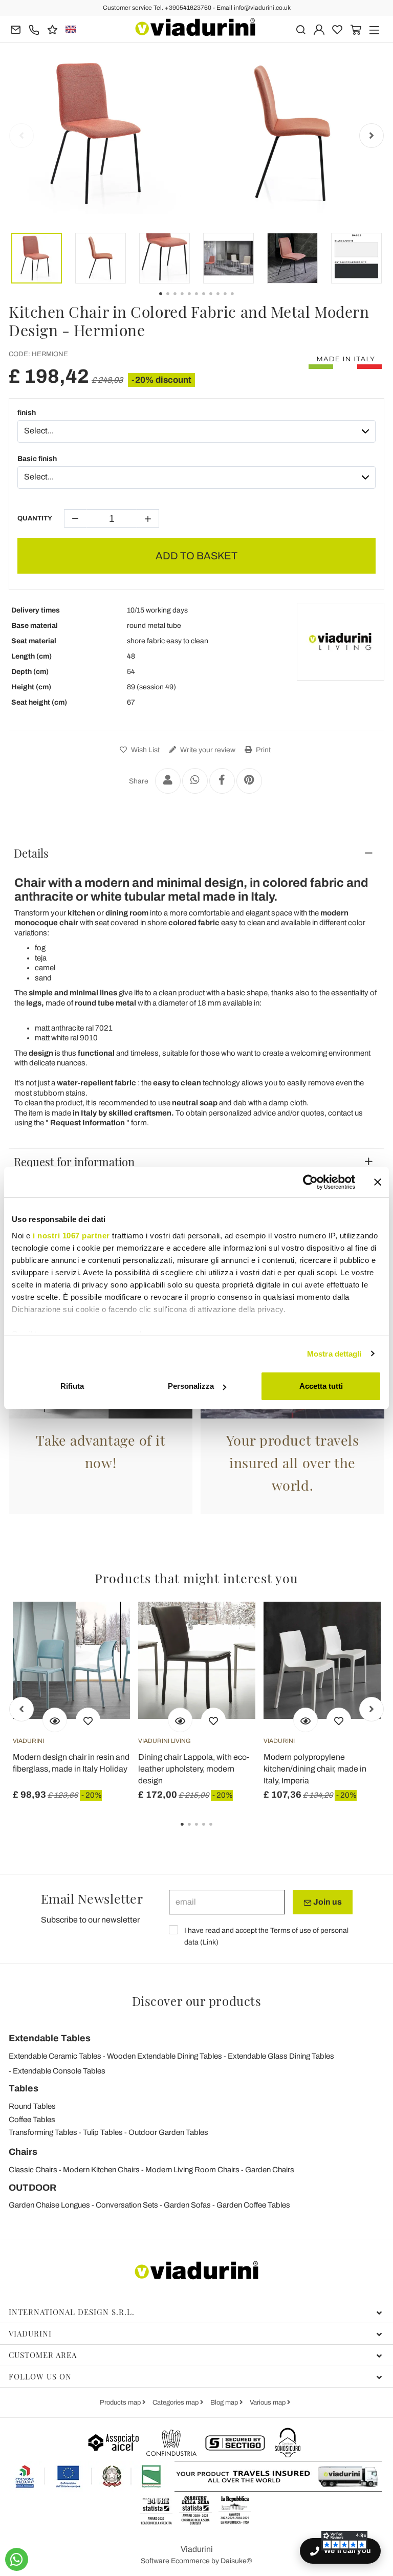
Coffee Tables (32, 2120)
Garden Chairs (270, 2170)
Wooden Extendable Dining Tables (165, 2056)
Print (263, 750)
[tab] (196, 853)
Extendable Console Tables (59, 2071)
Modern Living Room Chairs (192, 2170)
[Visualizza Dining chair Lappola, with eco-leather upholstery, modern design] (180, 1720)
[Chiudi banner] (378, 1182)
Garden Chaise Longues (49, 2205)
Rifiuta (72, 1386)
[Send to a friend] (168, 781)
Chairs (23, 2152)
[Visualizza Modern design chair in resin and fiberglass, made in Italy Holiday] (55, 1720)
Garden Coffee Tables (253, 2205)
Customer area (43, 2355)
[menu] (374, 29)
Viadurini (30, 2333)
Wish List (145, 750)
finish (27, 413)
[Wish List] (88, 1720)
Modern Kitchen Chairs (101, 2170)
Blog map (225, 2403)
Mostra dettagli (334, 1354)
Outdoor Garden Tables (168, 2132)
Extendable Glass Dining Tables (281, 2056)
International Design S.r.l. (72, 2312)
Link (209, 1942)
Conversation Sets (127, 2205)
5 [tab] (220, 1831)
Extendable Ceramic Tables (55, 2056)
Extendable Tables (50, 2038)
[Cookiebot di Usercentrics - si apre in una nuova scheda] (310, 1182)
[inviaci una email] (16, 29)
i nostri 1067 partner (71, 1236)
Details (31, 853)
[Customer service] (34, 29)
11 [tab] (241, 301)
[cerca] (301, 29)
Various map (268, 2403)
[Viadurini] (195, 27)
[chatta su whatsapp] (17, 2559)
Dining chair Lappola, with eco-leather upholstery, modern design (194, 1769)
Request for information (74, 1162)
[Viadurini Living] (340, 642)
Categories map (176, 2403)
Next (372, 136)
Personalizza (191, 1386)
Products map (121, 2403)
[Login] (319, 29)
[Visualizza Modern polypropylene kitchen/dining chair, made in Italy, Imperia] (305, 1720)
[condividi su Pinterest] (249, 781)
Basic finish (37, 459)
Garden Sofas (187, 2205)
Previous (21, 136)
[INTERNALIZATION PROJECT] (89, 2476)
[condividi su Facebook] (222, 781)
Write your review (207, 750)
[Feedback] (52, 29)
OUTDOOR (32, 2188)
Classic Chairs (33, 2170)
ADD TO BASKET (196, 556)
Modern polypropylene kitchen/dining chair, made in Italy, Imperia (315, 1769)
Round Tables (32, 2106)
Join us (327, 1902)
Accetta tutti (321, 1386)
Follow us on (40, 2376)
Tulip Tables (103, 2132)
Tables (24, 2088)
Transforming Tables (43, 2132)
